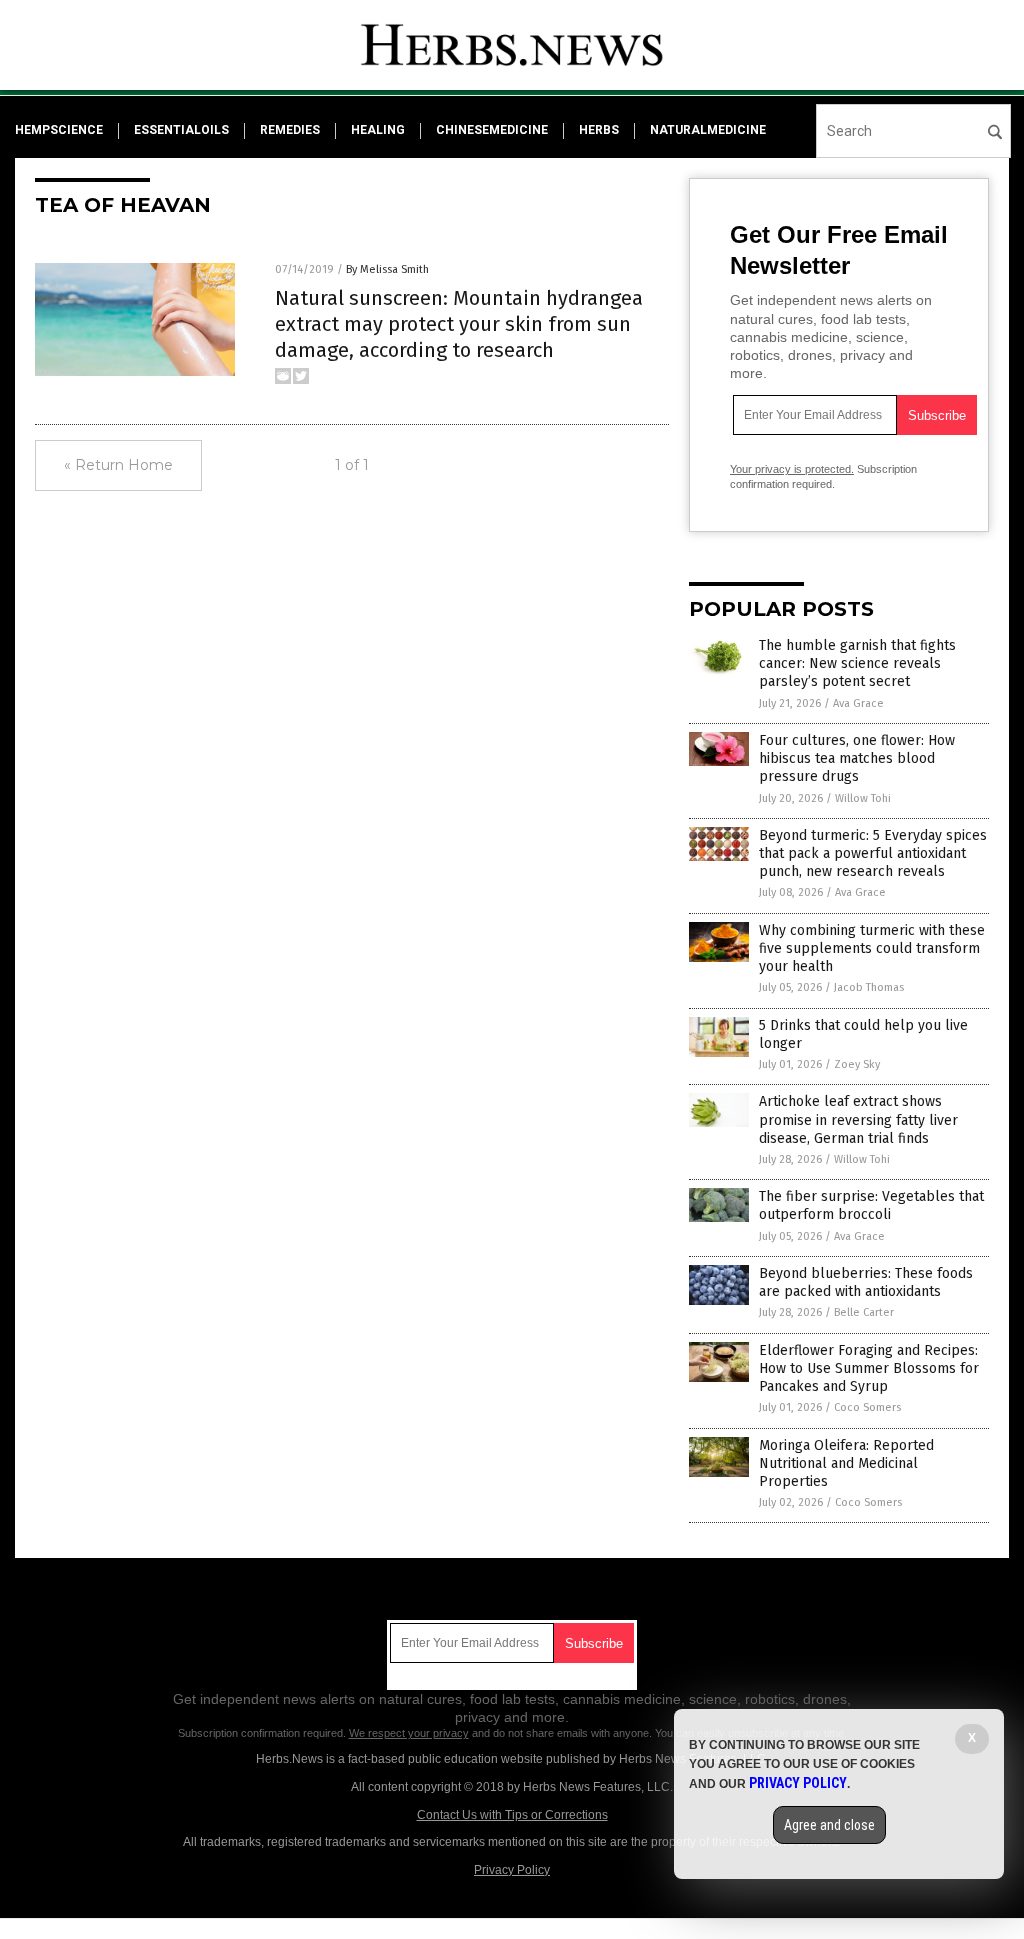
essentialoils (181, 130)
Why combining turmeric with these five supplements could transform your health (872, 948)
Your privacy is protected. (792, 469)
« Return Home (118, 465)
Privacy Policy (512, 1870)
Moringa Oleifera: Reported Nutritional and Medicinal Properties (846, 1463)
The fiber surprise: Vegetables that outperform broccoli (871, 1205)
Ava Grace (858, 703)
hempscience (59, 130)
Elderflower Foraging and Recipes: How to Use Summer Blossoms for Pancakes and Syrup (869, 1368)
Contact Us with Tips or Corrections (512, 1815)
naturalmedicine (708, 130)
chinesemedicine (492, 130)
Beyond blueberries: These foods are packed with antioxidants (866, 1282)
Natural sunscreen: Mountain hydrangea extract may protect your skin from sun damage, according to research (459, 324)
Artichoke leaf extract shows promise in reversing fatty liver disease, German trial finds (858, 1119)
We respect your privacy (409, 1733)
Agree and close (829, 1825)
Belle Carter (864, 1312)
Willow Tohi (863, 798)
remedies (290, 130)
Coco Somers (867, 1407)
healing (378, 130)
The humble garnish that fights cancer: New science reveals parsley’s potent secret (857, 663)
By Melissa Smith (387, 269)
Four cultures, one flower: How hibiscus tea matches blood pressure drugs (857, 758)
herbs (599, 130)
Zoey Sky (857, 1064)
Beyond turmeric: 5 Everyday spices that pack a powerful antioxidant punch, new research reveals (873, 853)
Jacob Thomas (869, 987)
